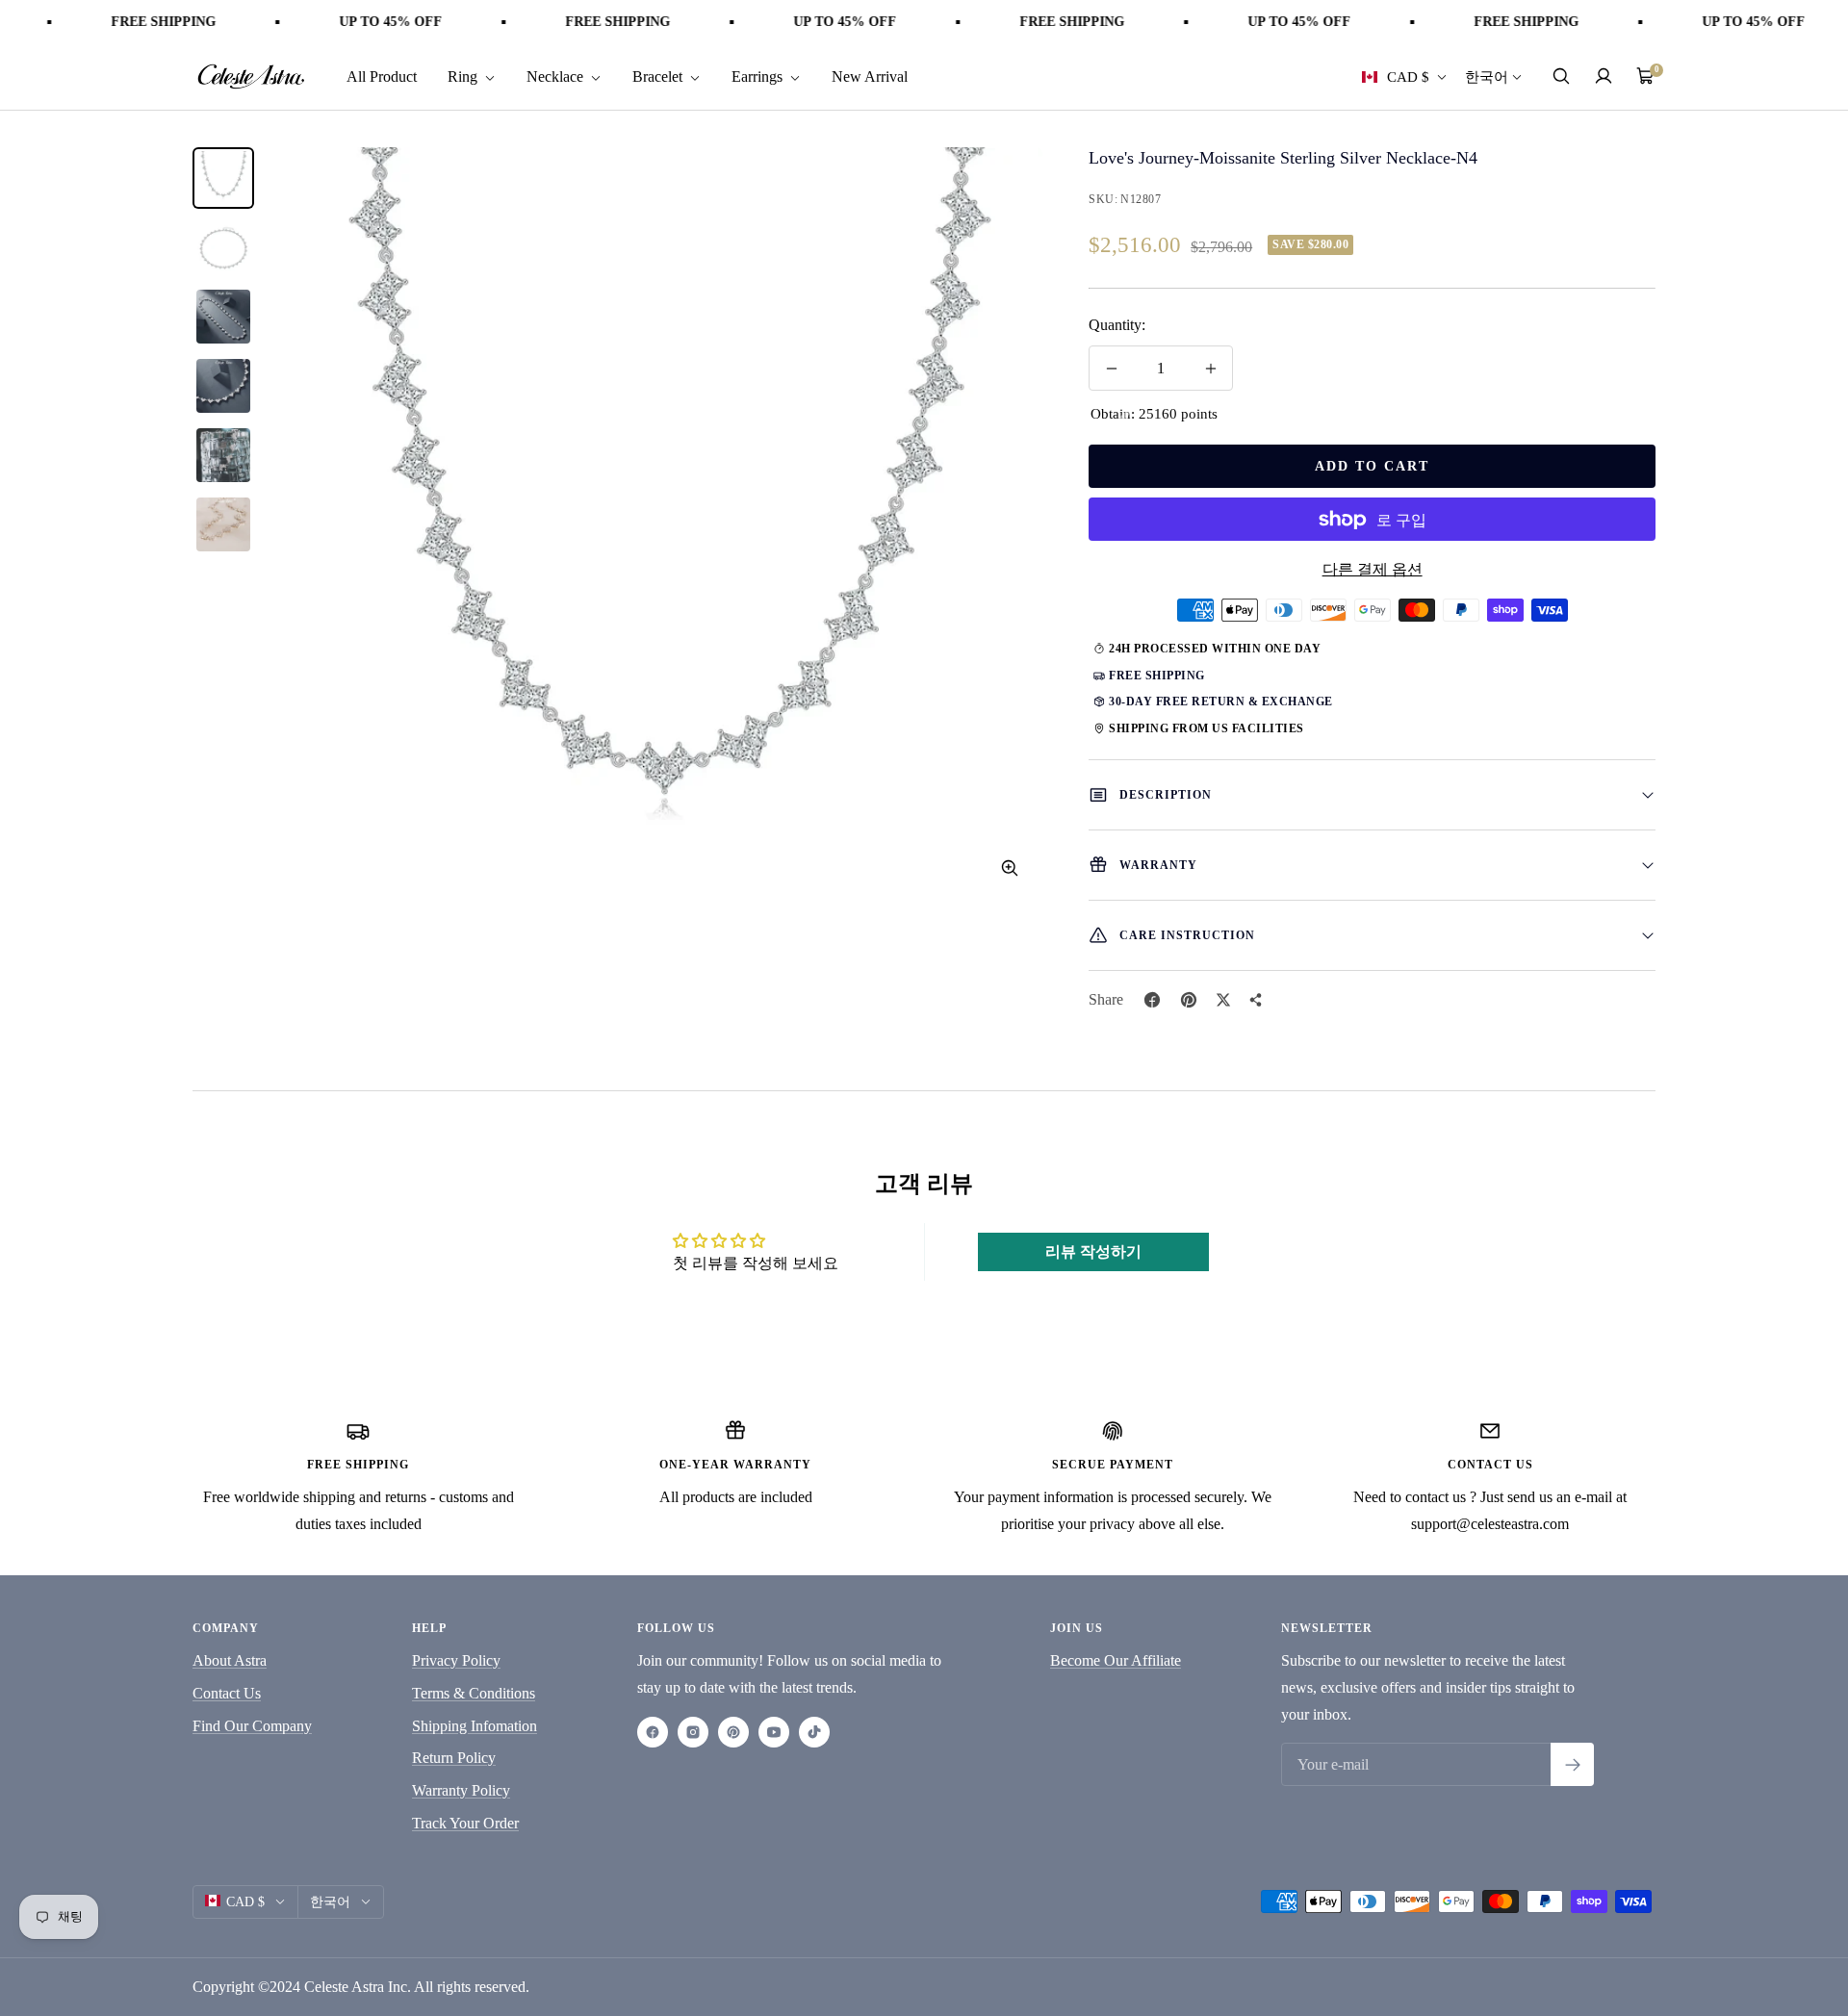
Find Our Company (252, 1726)
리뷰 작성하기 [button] (1093, 1251)
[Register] (1572, 1764)
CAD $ (1408, 76)
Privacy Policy (456, 1660)
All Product (382, 76)
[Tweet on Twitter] (1223, 1000)
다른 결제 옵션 (1373, 569)
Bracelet (659, 76)
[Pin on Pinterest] (1189, 1000)
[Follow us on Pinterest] (733, 1732)
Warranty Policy (461, 1790)
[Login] (1604, 76)
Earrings (759, 76)
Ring (464, 76)
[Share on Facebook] (1152, 1000)
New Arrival (870, 76)
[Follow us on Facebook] (653, 1732)
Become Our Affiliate (1116, 1660)
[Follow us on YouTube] (774, 1732)
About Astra (230, 1660)
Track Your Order (465, 1823)
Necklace (557, 76)
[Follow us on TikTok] (814, 1732)
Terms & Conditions (474, 1693)
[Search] (1561, 76)
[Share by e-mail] (1256, 1000)
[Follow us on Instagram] (693, 1732)
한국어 (1487, 76)
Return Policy (454, 1758)
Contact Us (227, 1693)
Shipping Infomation (475, 1726)
